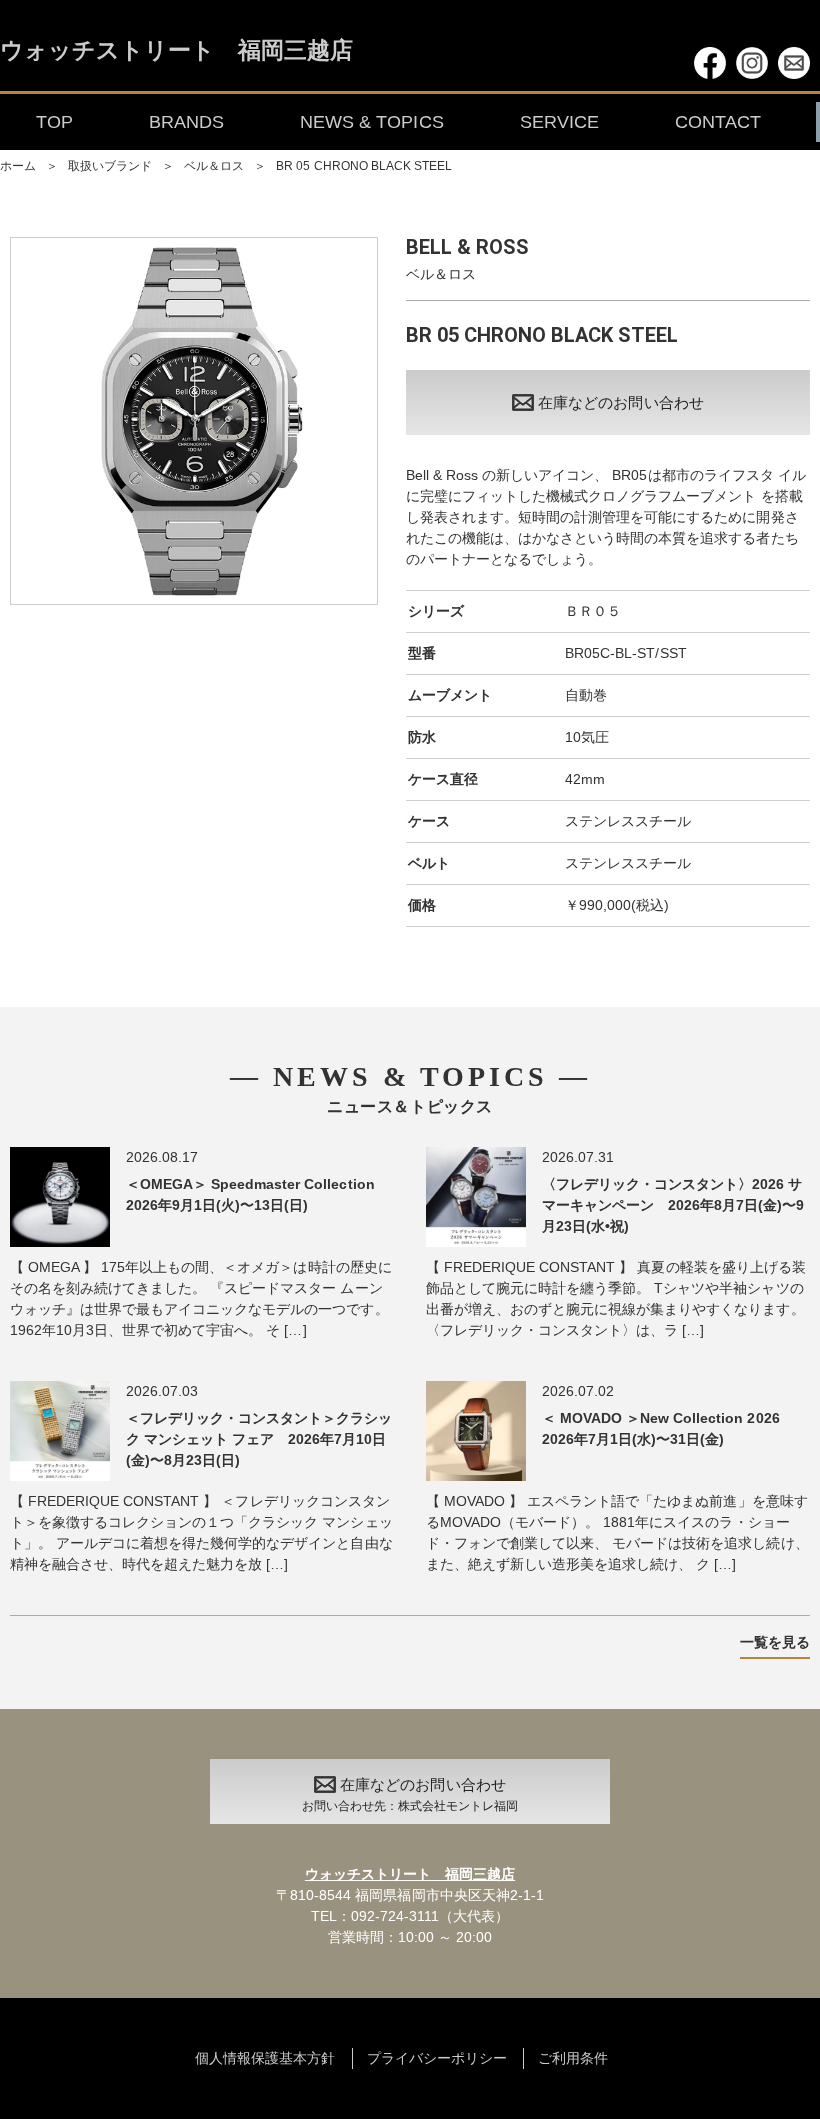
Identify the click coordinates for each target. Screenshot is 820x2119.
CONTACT (718, 122)
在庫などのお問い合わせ (620, 402)
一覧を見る (775, 1642)
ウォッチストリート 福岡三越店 (176, 51)
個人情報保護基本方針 (265, 2058)
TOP (54, 122)
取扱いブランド (110, 166)
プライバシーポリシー (437, 2058)
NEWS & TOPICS (371, 122)
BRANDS (186, 122)
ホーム (18, 166)
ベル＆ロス (214, 166)
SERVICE (559, 122)
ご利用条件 (573, 2058)
